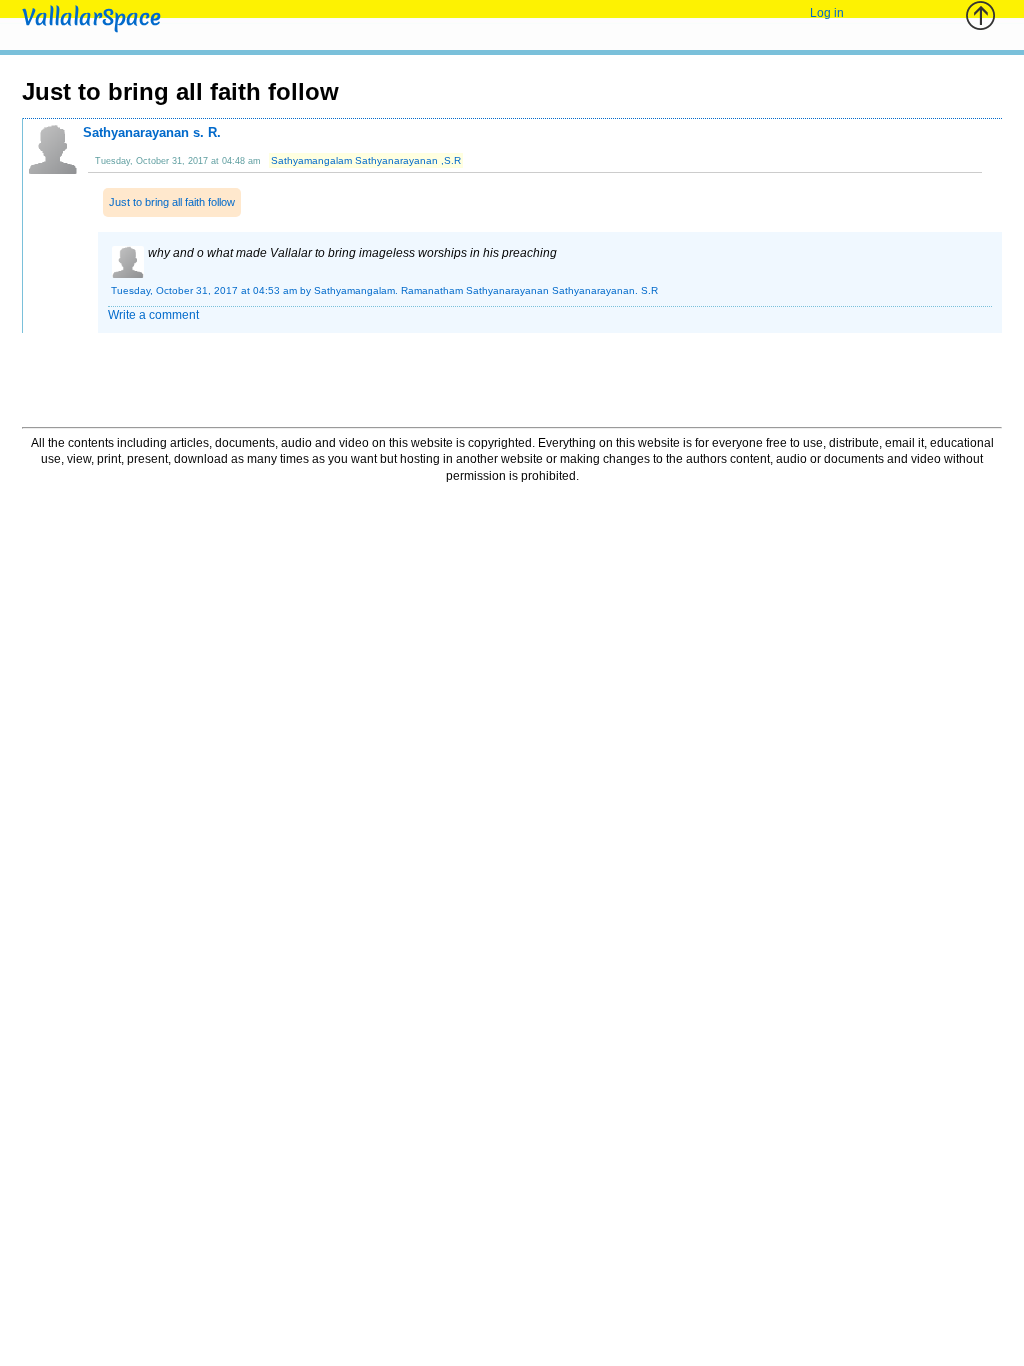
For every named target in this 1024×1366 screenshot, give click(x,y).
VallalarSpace (91, 17)
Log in (827, 13)
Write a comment (153, 315)
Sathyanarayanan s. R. (152, 132)
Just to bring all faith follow (172, 202)
